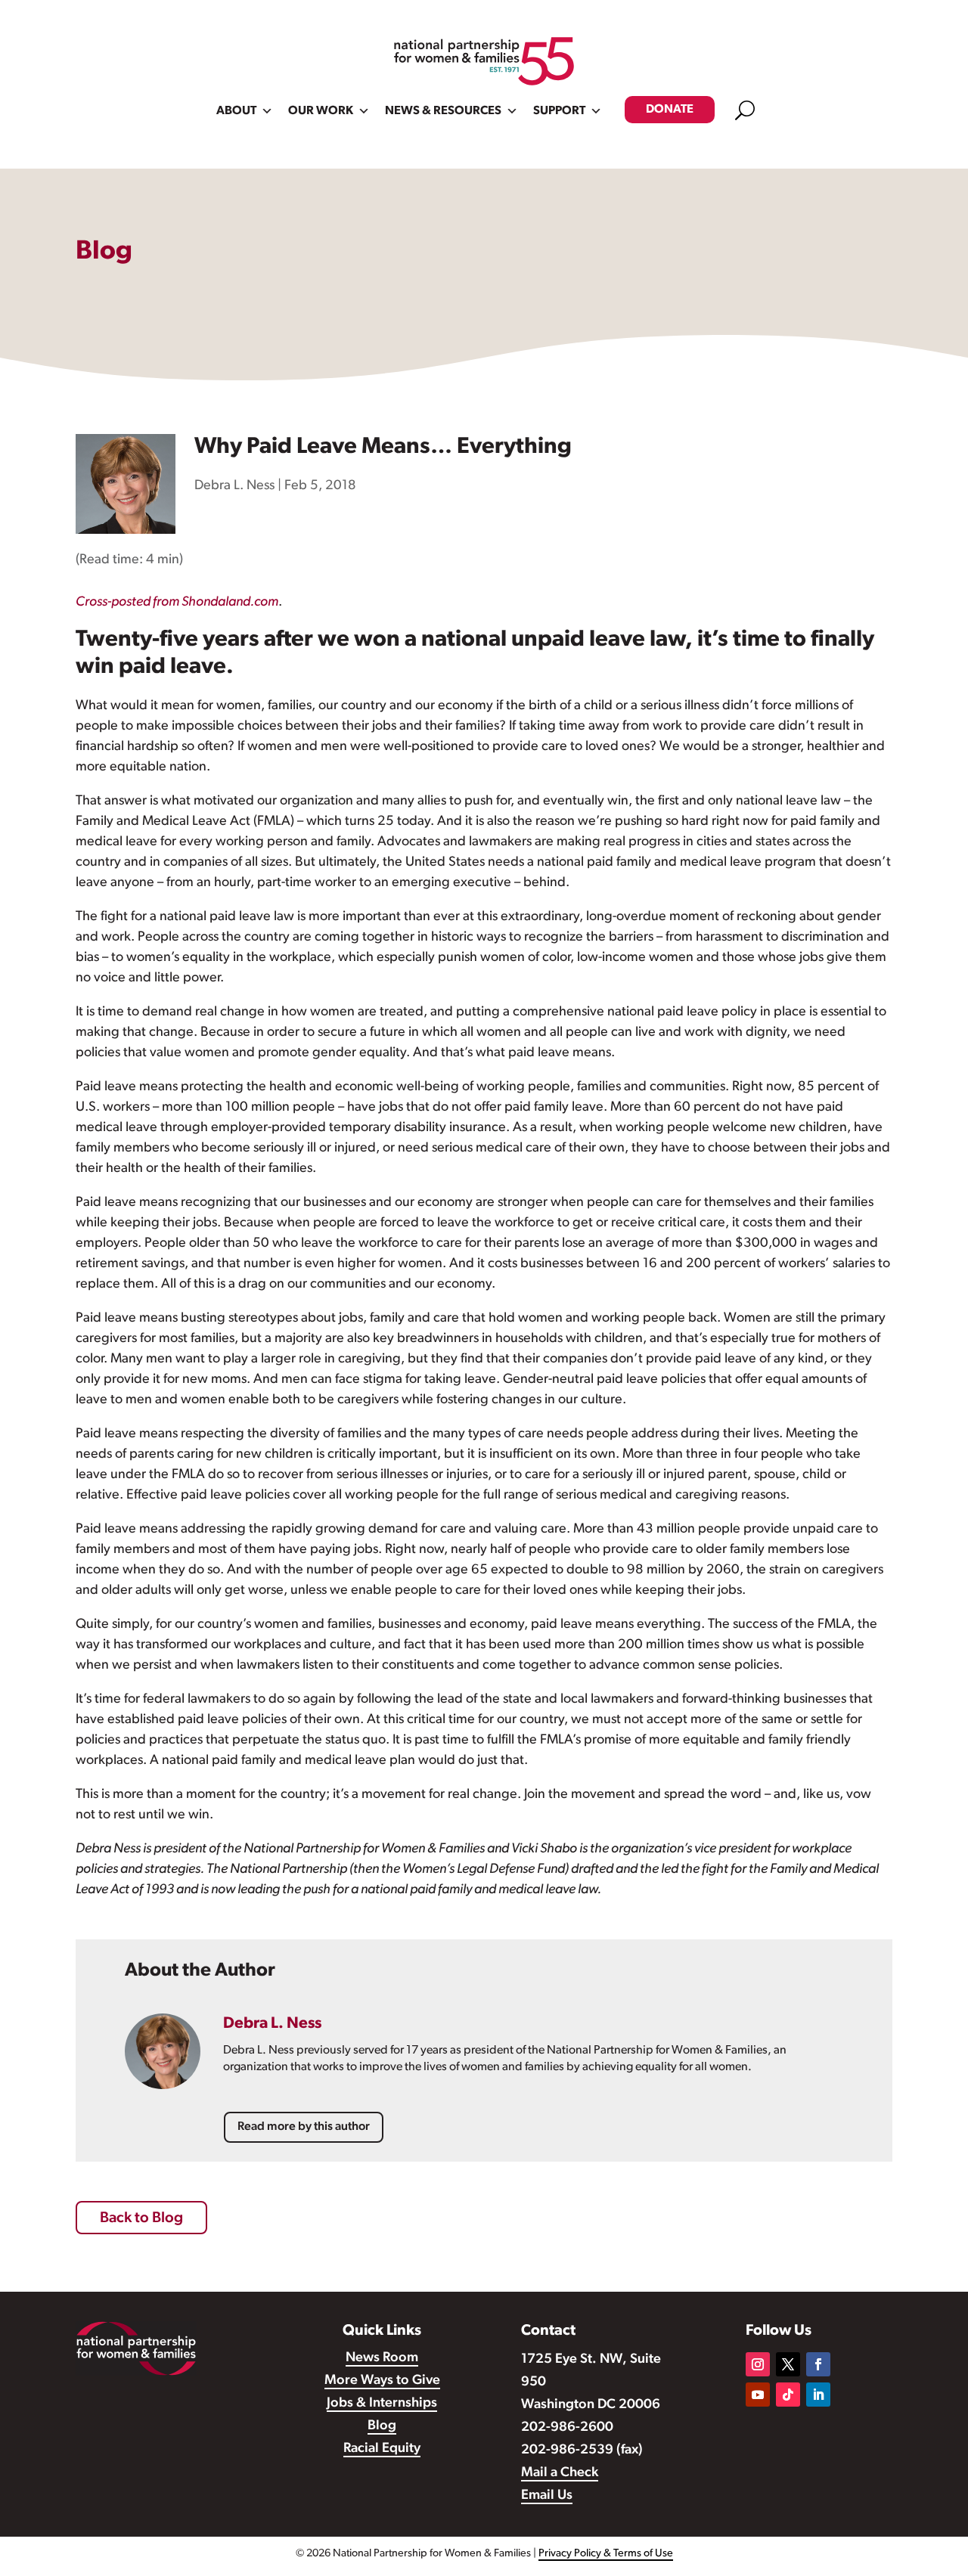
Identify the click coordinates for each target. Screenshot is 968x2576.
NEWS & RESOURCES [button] (443, 111)
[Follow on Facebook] (818, 2364)
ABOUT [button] (236, 111)
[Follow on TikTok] (788, 2395)
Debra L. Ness (234, 486)
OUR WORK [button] (321, 111)
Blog (382, 2426)
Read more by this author (304, 2127)
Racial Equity (382, 2449)
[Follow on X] (788, 2364)
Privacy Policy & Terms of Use (606, 2554)
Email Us (547, 2496)
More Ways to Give (382, 2381)
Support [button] (559, 111)
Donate (670, 110)
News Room (382, 2358)
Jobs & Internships (382, 2404)
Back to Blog (141, 2218)
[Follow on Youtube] (758, 2395)
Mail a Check (560, 2473)
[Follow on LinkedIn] (818, 2395)
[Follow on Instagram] (758, 2364)
